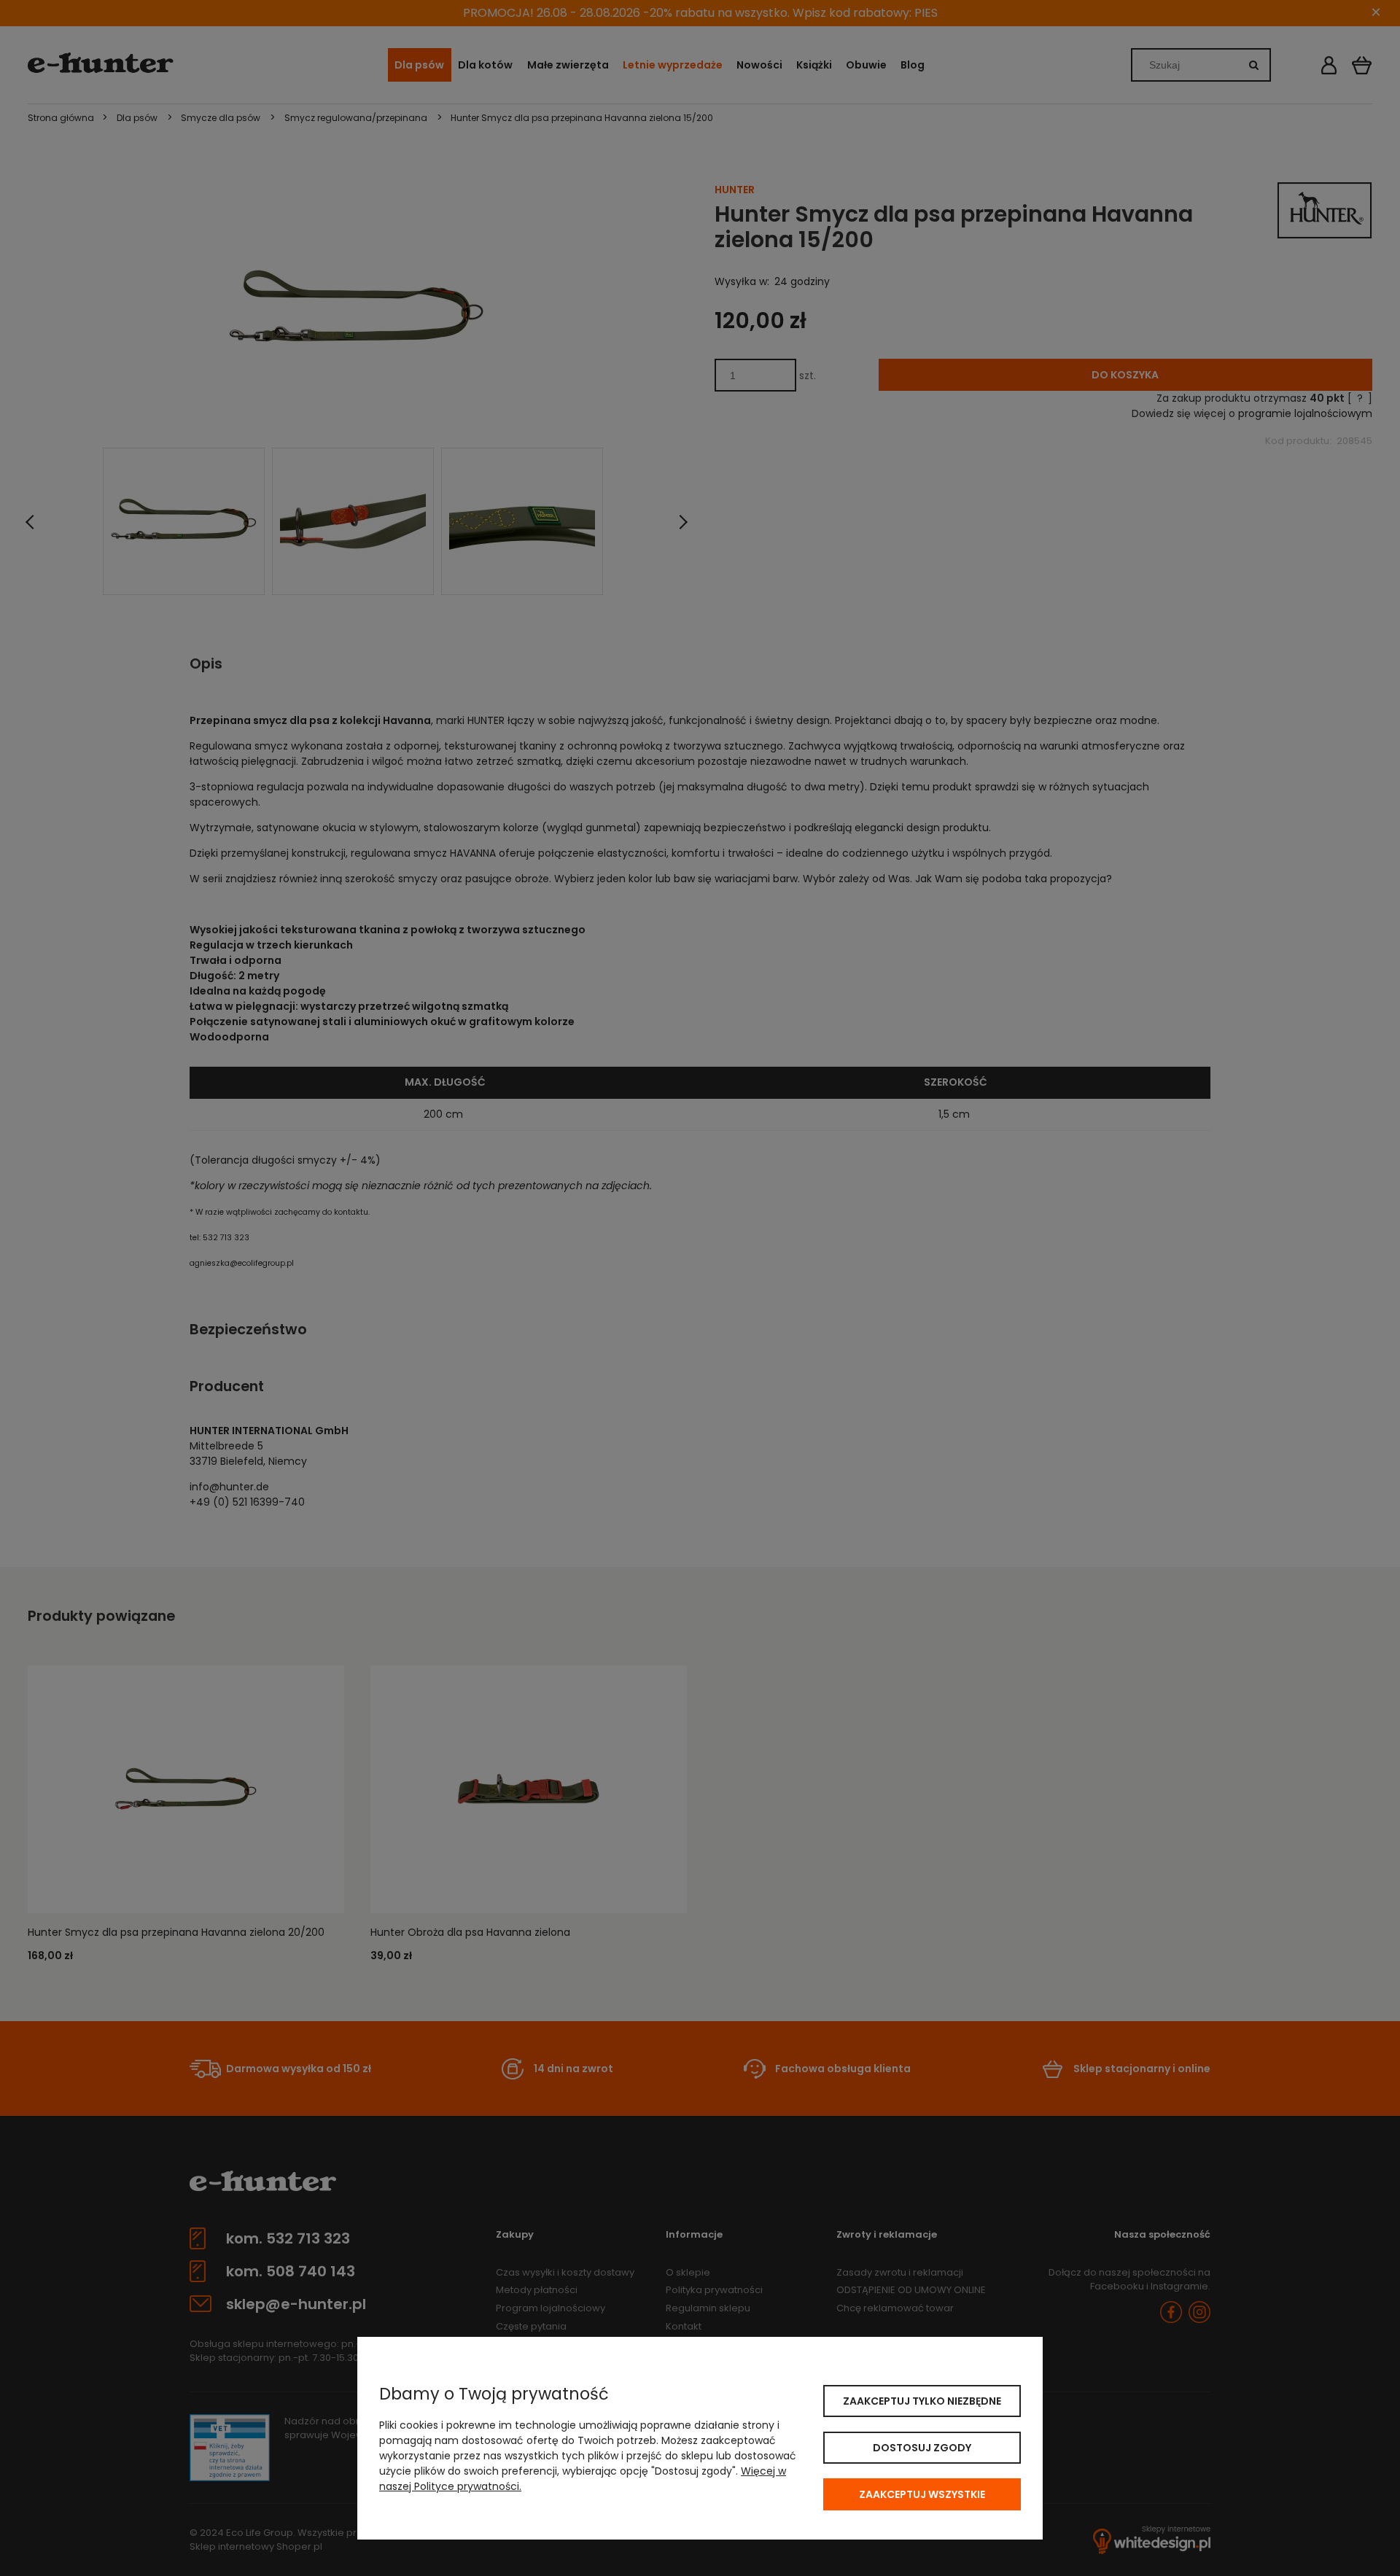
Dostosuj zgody (922, 2448)
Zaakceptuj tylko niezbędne (922, 2401)
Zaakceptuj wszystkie (922, 2494)
